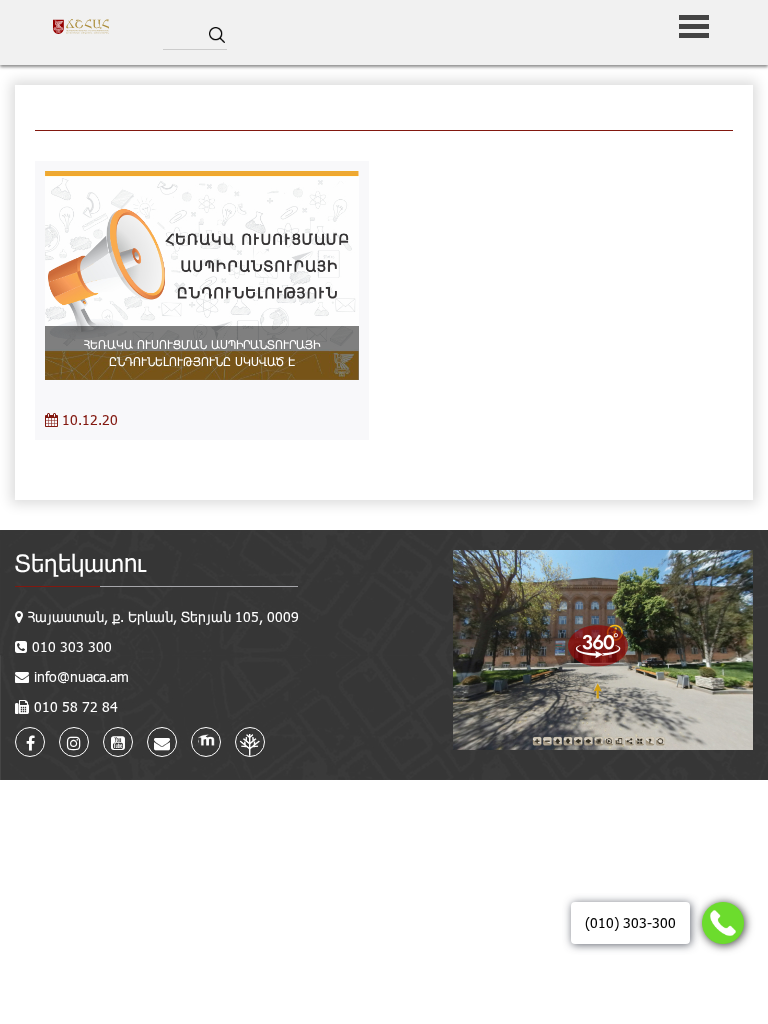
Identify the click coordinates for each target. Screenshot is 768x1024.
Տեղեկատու (80, 562)
